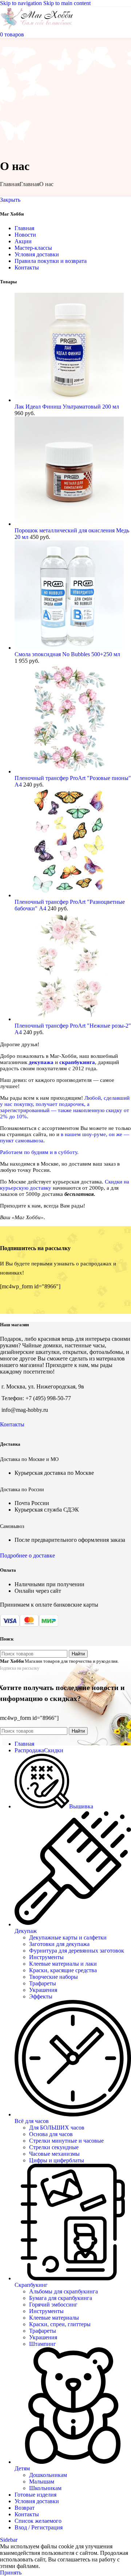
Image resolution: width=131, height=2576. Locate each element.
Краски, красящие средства (63, 1970)
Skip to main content (67, 3)
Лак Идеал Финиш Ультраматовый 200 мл (67, 407)
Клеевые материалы (54, 2318)
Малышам (42, 2482)
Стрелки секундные (54, 2147)
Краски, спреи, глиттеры (60, 2324)
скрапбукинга (77, 1062)
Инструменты (46, 1957)
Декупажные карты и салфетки (68, 1937)
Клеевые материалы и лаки (63, 1964)
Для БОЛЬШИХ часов (57, 2128)
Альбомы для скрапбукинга (63, 2291)
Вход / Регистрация (39, 2527)
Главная (10, 184)
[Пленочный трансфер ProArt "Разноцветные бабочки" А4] (69, 895)
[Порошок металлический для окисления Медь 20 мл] (69, 524)
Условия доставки (37, 254)
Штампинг (43, 2344)
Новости (25, 235)
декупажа (41, 1062)
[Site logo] (37, 28)
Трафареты (43, 1983)
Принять (11, 2573)
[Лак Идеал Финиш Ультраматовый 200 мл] (69, 400)
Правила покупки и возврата (51, 261)
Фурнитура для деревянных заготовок (77, 1951)
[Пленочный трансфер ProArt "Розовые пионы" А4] (69, 771)
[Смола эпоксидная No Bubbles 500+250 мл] (69, 648)
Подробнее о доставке (27, 1555)
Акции (23, 241)
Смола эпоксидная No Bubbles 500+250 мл (67, 654)
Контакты (27, 267)
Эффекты (41, 1996)
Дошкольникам (48, 2475)
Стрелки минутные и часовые (66, 2141)
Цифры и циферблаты (57, 2160)
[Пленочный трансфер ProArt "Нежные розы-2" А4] (69, 1019)
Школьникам (45, 2488)
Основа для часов (51, 2134)
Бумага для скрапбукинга (61, 2298)
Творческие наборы (53, 1977)
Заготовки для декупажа (59, 1944)
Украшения (43, 1990)
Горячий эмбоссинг (53, 2305)
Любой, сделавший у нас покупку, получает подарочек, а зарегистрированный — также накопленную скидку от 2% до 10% (65, 1107)
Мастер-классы (33, 248)
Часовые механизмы (54, 2154)
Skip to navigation (22, 3)
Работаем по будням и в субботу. (39, 1152)
